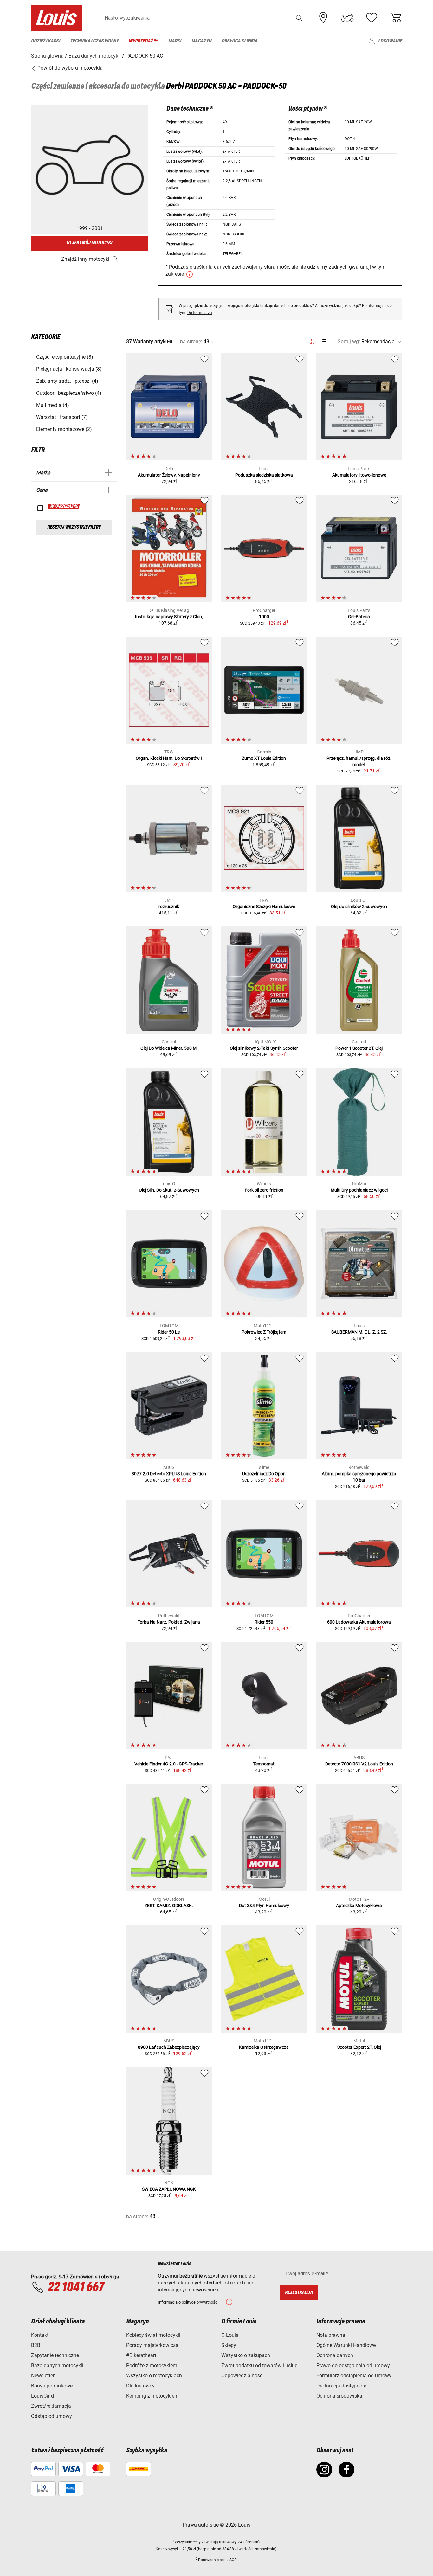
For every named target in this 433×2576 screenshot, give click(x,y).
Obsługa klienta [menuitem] (239, 41)
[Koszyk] (396, 18)
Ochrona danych (335, 2355)
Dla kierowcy (140, 2386)
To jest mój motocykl (90, 243)
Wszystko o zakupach (246, 2355)
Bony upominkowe (52, 2386)
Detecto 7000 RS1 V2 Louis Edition (359, 1764)
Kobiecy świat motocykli (153, 2335)
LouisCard (42, 2396)
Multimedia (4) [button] (53, 405)
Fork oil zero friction (264, 1190)
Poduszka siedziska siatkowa (264, 475)
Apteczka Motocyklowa (359, 1906)
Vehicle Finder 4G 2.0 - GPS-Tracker (169, 1764)
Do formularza (200, 313)
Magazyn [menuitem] (201, 41)
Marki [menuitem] (175, 41)
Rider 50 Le (169, 1332)
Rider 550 (264, 1622)
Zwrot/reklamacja (51, 2406)
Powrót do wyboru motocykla (69, 68)
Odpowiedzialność (242, 2376)
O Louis (230, 2335)
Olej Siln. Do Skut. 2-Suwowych (169, 1190)
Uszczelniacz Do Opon (264, 1474)
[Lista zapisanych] (372, 18)
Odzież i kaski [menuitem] (46, 41)
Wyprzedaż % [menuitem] (143, 41)
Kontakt (40, 2335)
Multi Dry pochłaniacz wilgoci (359, 1190)
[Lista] (323, 341)
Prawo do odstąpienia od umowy (353, 2365)
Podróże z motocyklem (152, 2365)
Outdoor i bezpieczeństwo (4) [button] (69, 393)
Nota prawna (331, 2335)
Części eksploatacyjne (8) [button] (65, 357)
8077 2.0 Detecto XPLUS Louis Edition (169, 1474)
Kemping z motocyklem (152, 2396)
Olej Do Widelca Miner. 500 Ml (169, 1048)
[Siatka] (312, 340)
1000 (264, 617)
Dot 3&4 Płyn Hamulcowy (264, 1906)
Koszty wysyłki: (169, 2549)
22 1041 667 (76, 2287)
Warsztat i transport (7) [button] (62, 417)
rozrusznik (169, 907)
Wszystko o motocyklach (154, 2376)
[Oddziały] (323, 18)
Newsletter (43, 2376)
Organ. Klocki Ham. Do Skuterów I (169, 758)
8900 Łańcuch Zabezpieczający (169, 2047)
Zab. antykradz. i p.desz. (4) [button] (67, 381)
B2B (36, 2345)
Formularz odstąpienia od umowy (354, 2376)
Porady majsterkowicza (152, 2345)
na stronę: (191, 341)
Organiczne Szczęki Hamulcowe (264, 907)
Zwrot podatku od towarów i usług (259, 2365)
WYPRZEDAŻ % (64, 507)
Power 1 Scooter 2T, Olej (359, 1048)
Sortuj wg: (349, 341)
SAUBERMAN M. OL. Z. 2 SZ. (359, 1332)
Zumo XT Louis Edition (264, 758)
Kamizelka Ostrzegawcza (264, 2047)
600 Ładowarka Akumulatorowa (359, 1622)
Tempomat (264, 1764)
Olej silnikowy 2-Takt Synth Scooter (264, 1048)
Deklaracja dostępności (343, 2386)
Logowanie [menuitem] (390, 41)
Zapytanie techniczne (55, 2355)
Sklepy (229, 2345)
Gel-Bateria (359, 617)
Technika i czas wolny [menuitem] (94, 41)
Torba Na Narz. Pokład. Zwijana (169, 1622)
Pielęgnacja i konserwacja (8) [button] (69, 369)
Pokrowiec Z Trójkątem (264, 1332)
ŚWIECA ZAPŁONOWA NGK (169, 2189)
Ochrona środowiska (339, 2396)
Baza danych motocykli (57, 2365)
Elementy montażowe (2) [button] (64, 429)
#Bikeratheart (141, 2355)
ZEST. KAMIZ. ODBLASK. (169, 1906)
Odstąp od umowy (52, 2416)
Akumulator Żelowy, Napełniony (169, 475)
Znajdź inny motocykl (85, 259)
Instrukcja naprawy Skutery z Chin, (169, 617)
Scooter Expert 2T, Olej (359, 2047)
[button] (299, 18)
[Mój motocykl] (347, 18)
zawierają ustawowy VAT (223, 2542)
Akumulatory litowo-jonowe (359, 475)
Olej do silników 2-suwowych (359, 907)
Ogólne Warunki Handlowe (346, 2345)
